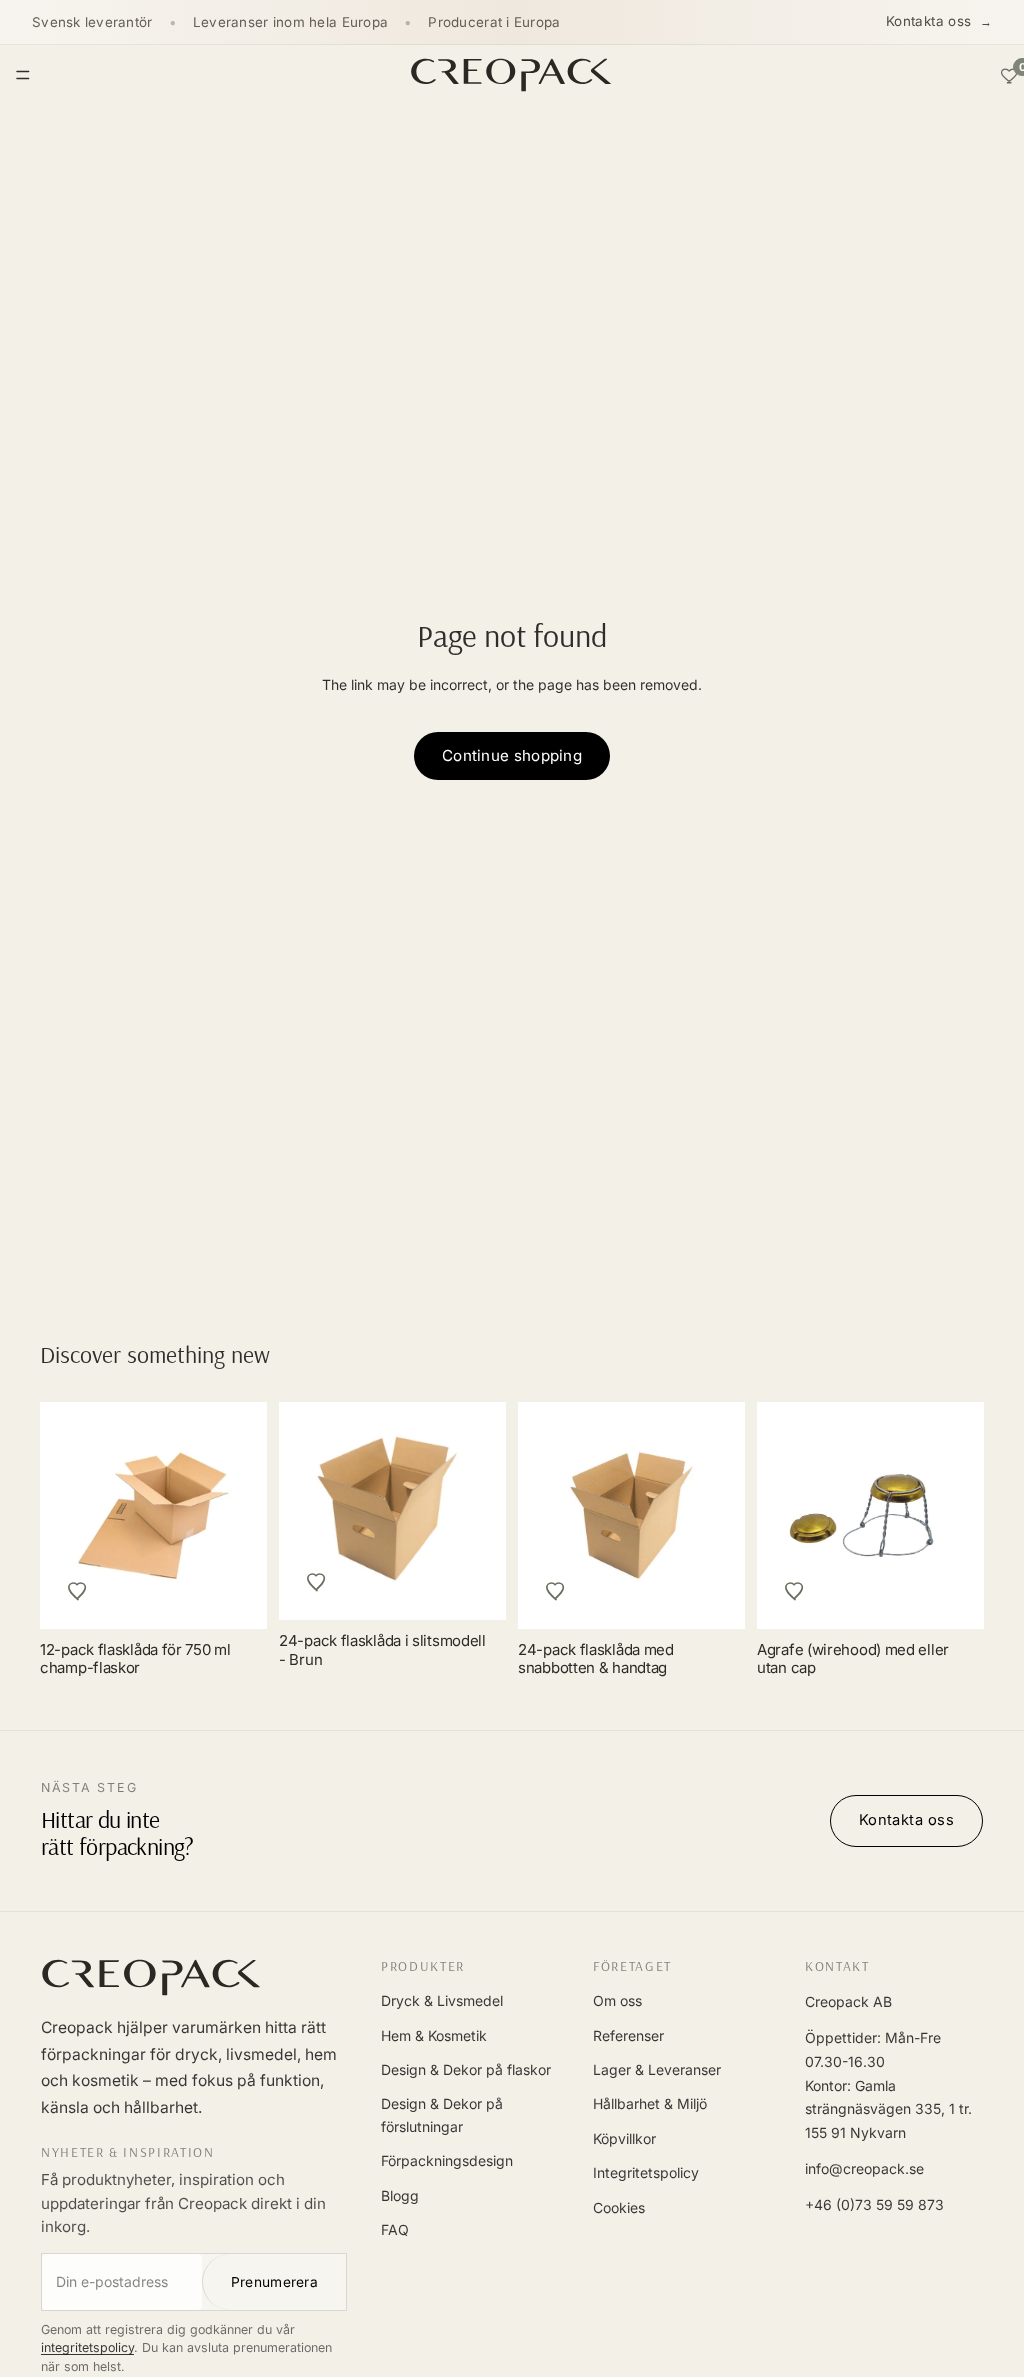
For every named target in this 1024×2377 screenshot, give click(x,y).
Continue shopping (512, 755)
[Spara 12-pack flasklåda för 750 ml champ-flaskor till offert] (78, 1591)
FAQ (395, 2229)
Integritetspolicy (646, 2172)
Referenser (628, 2035)
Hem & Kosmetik (434, 2035)
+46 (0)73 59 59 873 (874, 2204)
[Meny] (23, 75)
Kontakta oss (929, 21)
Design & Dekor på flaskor (466, 2069)
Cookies (619, 2207)
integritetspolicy (87, 2347)
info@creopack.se (864, 2168)
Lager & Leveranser (657, 2069)
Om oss (617, 2000)
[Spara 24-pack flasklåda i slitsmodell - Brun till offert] (317, 1582)
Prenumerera (274, 2282)
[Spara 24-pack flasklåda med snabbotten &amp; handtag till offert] (556, 1591)
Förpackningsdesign (447, 2160)
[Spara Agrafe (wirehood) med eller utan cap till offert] (795, 1591)
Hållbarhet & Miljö (650, 2103)
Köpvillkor (624, 2138)
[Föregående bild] (795, 1515)
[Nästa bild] (946, 1515)
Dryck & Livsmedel (442, 2000)
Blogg (400, 2195)
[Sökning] (962, 75)
